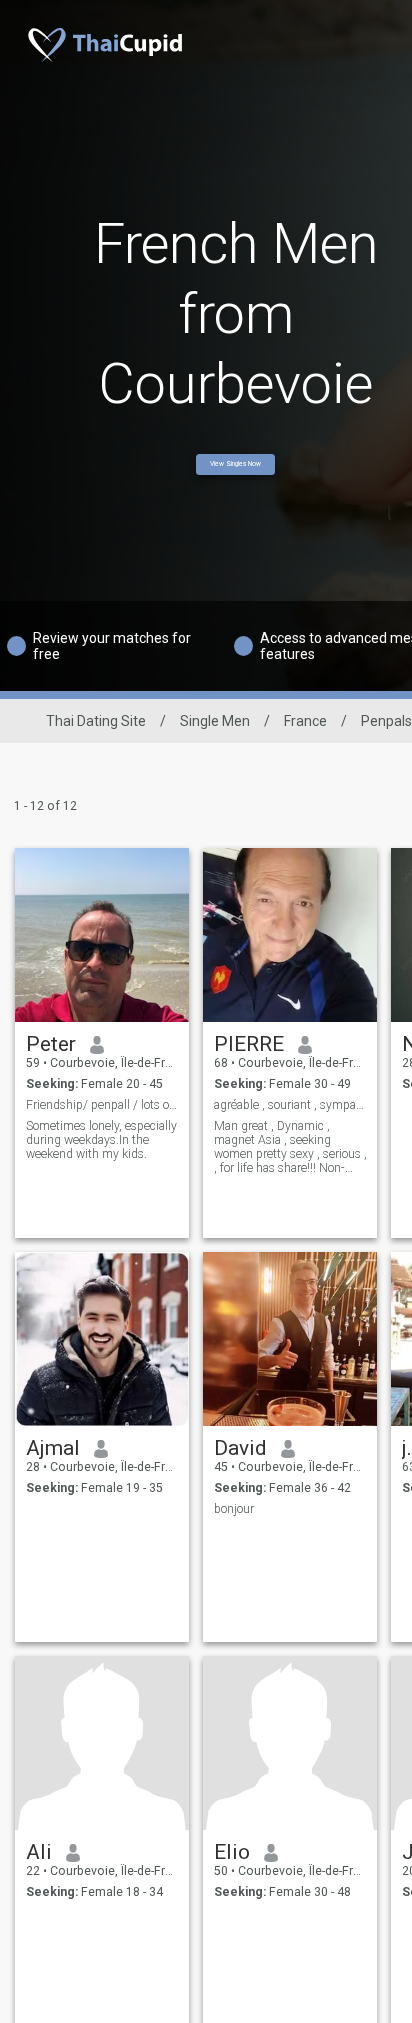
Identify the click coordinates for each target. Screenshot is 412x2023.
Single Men (215, 721)
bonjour (234, 1509)
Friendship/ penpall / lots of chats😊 (102, 1105)
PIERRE (249, 1044)
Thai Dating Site (96, 721)
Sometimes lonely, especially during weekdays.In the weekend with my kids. (101, 1140)
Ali (39, 1852)
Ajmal (53, 1448)
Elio (232, 1852)
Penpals (386, 721)
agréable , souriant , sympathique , (290, 1105)
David (240, 1448)
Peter (51, 1044)
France (305, 721)
